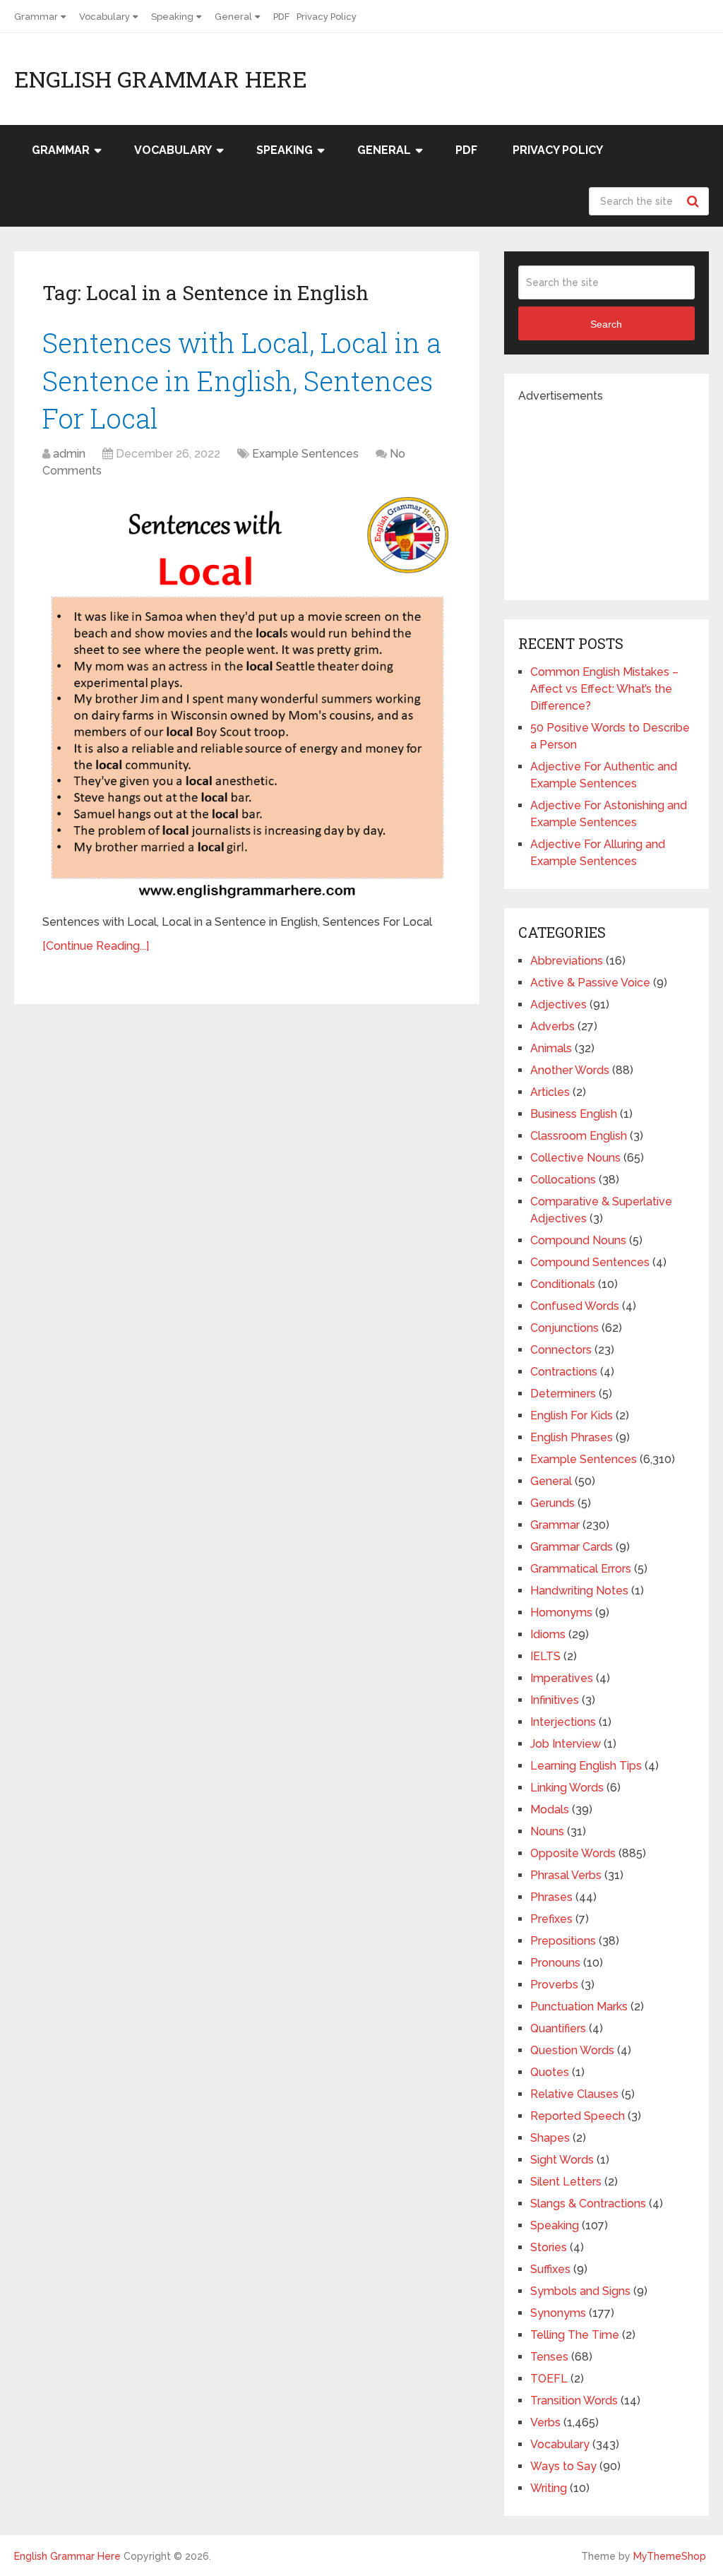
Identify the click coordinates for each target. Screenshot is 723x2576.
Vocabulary (104, 17)
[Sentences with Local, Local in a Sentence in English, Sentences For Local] (247, 698)
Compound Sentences (590, 1262)
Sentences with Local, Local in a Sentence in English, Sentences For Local (242, 380)
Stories (549, 2247)
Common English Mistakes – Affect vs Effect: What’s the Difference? (604, 689)
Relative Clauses (574, 2094)
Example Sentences (305, 454)
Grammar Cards (572, 1547)
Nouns (547, 1831)
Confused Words (575, 1306)
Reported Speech (578, 2116)
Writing (549, 2488)
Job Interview (566, 1744)
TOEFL (549, 2379)
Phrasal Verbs (566, 1875)
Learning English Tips (586, 1766)
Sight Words (562, 2160)
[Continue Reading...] (96, 946)
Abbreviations (567, 961)
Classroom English (579, 1136)
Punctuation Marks (579, 2006)
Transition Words (574, 2401)
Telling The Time (575, 2335)
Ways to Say (563, 2466)
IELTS (545, 1656)
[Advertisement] (621, 493)
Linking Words (567, 1788)
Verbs (545, 2422)
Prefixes (551, 1919)
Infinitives (555, 1700)
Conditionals (563, 1284)
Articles (550, 1092)
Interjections (563, 1722)
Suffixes (550, 2269)
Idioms (548, 1634)
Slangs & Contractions (588, 2204)
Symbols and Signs (580, 2291)
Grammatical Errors (581, 1569)
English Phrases (572, 1437)
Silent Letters (566, 2182)
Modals (550, 1809)
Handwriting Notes (579, 1591)
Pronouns (555, 1963)
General (233, 17)
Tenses (549, 2357)
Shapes (550, 2138)
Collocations (563, 1180)
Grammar (36, 17)
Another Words (570, 1070)
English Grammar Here (161, 79)
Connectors (561, 1350)
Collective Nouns (575, 1158)
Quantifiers (558, 2028)
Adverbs (552, 1026)
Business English (574, 1114)
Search (695, 201)
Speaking (172, 17)
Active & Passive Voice (590, 983)
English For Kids (572, 1415)
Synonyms (558, 2313)
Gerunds (552, 1503)
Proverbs (554, 1985)
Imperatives (562, 1678)
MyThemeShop (670, 2556)
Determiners (563, 1394)
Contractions (564, 1372)
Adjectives (558, 1004)
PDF (281, 17)
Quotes (550, 2072)
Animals (551, 1048)
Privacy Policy (327, 17)
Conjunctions (564, 1328)
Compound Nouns (578, 1240)
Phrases (551, 1897)
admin (69, 454)
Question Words (572, 2050)
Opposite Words (573, 1853)
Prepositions (563, 1941)
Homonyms (561, 1612)
